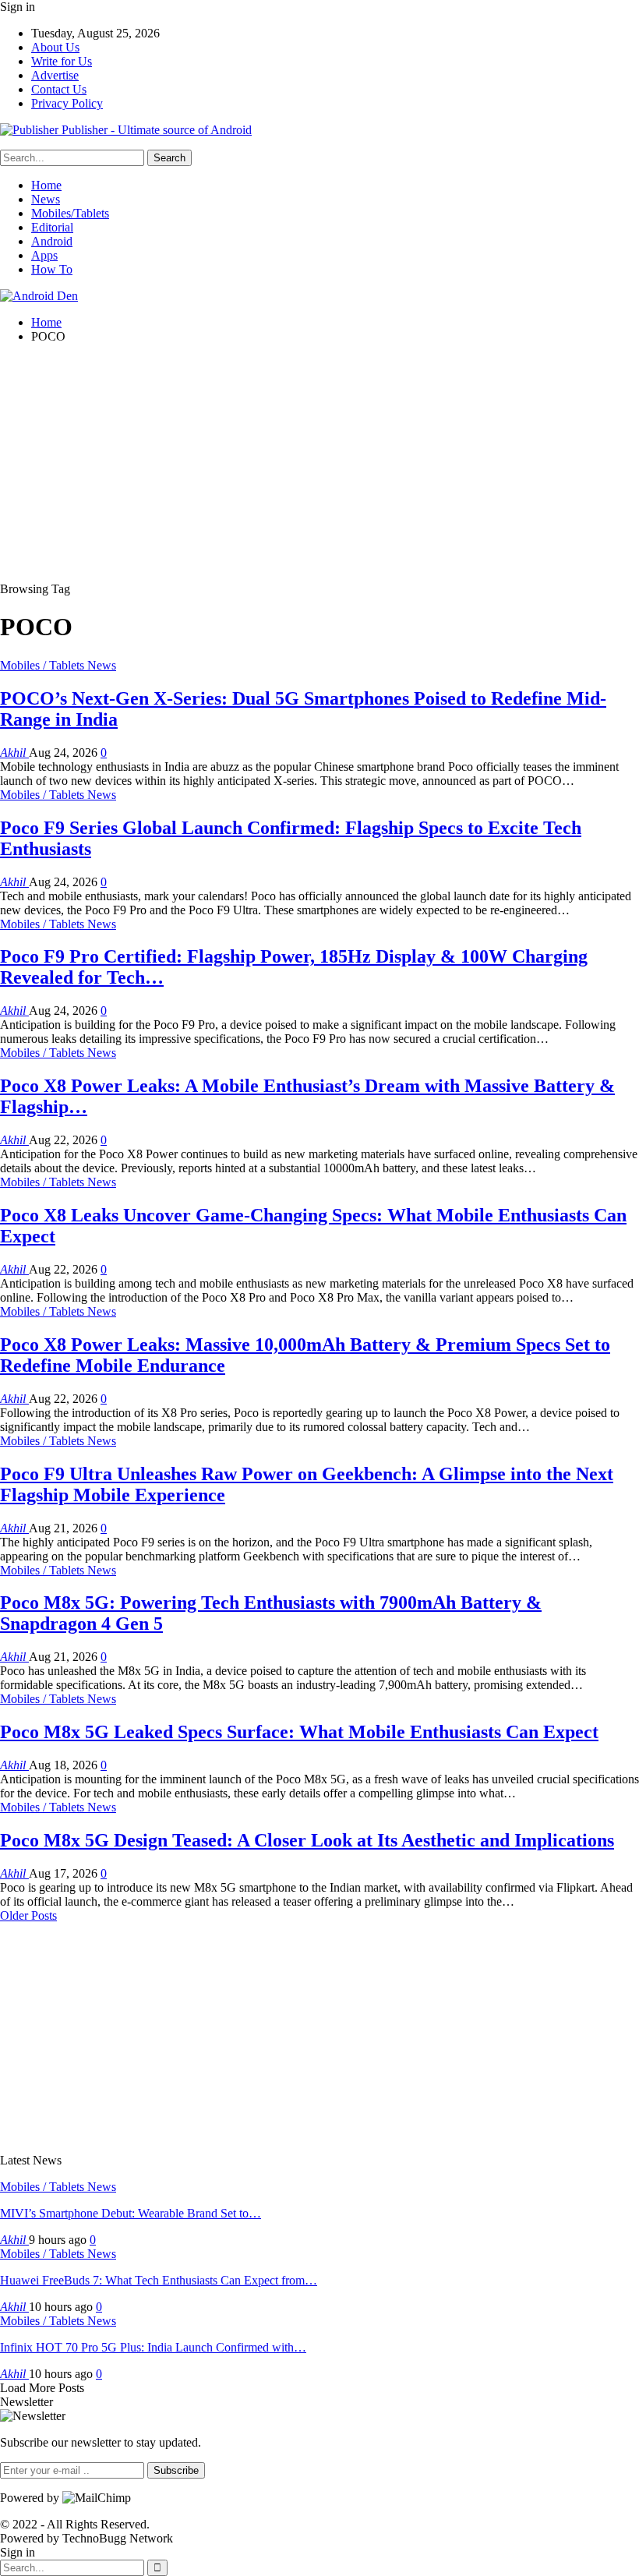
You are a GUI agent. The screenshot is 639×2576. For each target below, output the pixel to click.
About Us (55, 47)
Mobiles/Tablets (70, 213)
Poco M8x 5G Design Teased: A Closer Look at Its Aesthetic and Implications (307, 1840)
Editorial (52, 227)
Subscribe (176, 2470)
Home (46, 185)
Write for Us (62, 61)
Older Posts (28, 1915)
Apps (44, 255)
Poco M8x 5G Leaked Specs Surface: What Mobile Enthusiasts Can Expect (299, 1732)
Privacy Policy (67, 103)
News (46, 199)
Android (52, 241)
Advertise (55, 75)
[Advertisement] (319, 465)
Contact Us (59, 89)
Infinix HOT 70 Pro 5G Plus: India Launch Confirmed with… (153, 2347)
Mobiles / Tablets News (58, 665)
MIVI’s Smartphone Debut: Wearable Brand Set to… (131, 2213)
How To (52, 269)
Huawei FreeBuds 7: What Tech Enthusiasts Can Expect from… (159, 2280)
